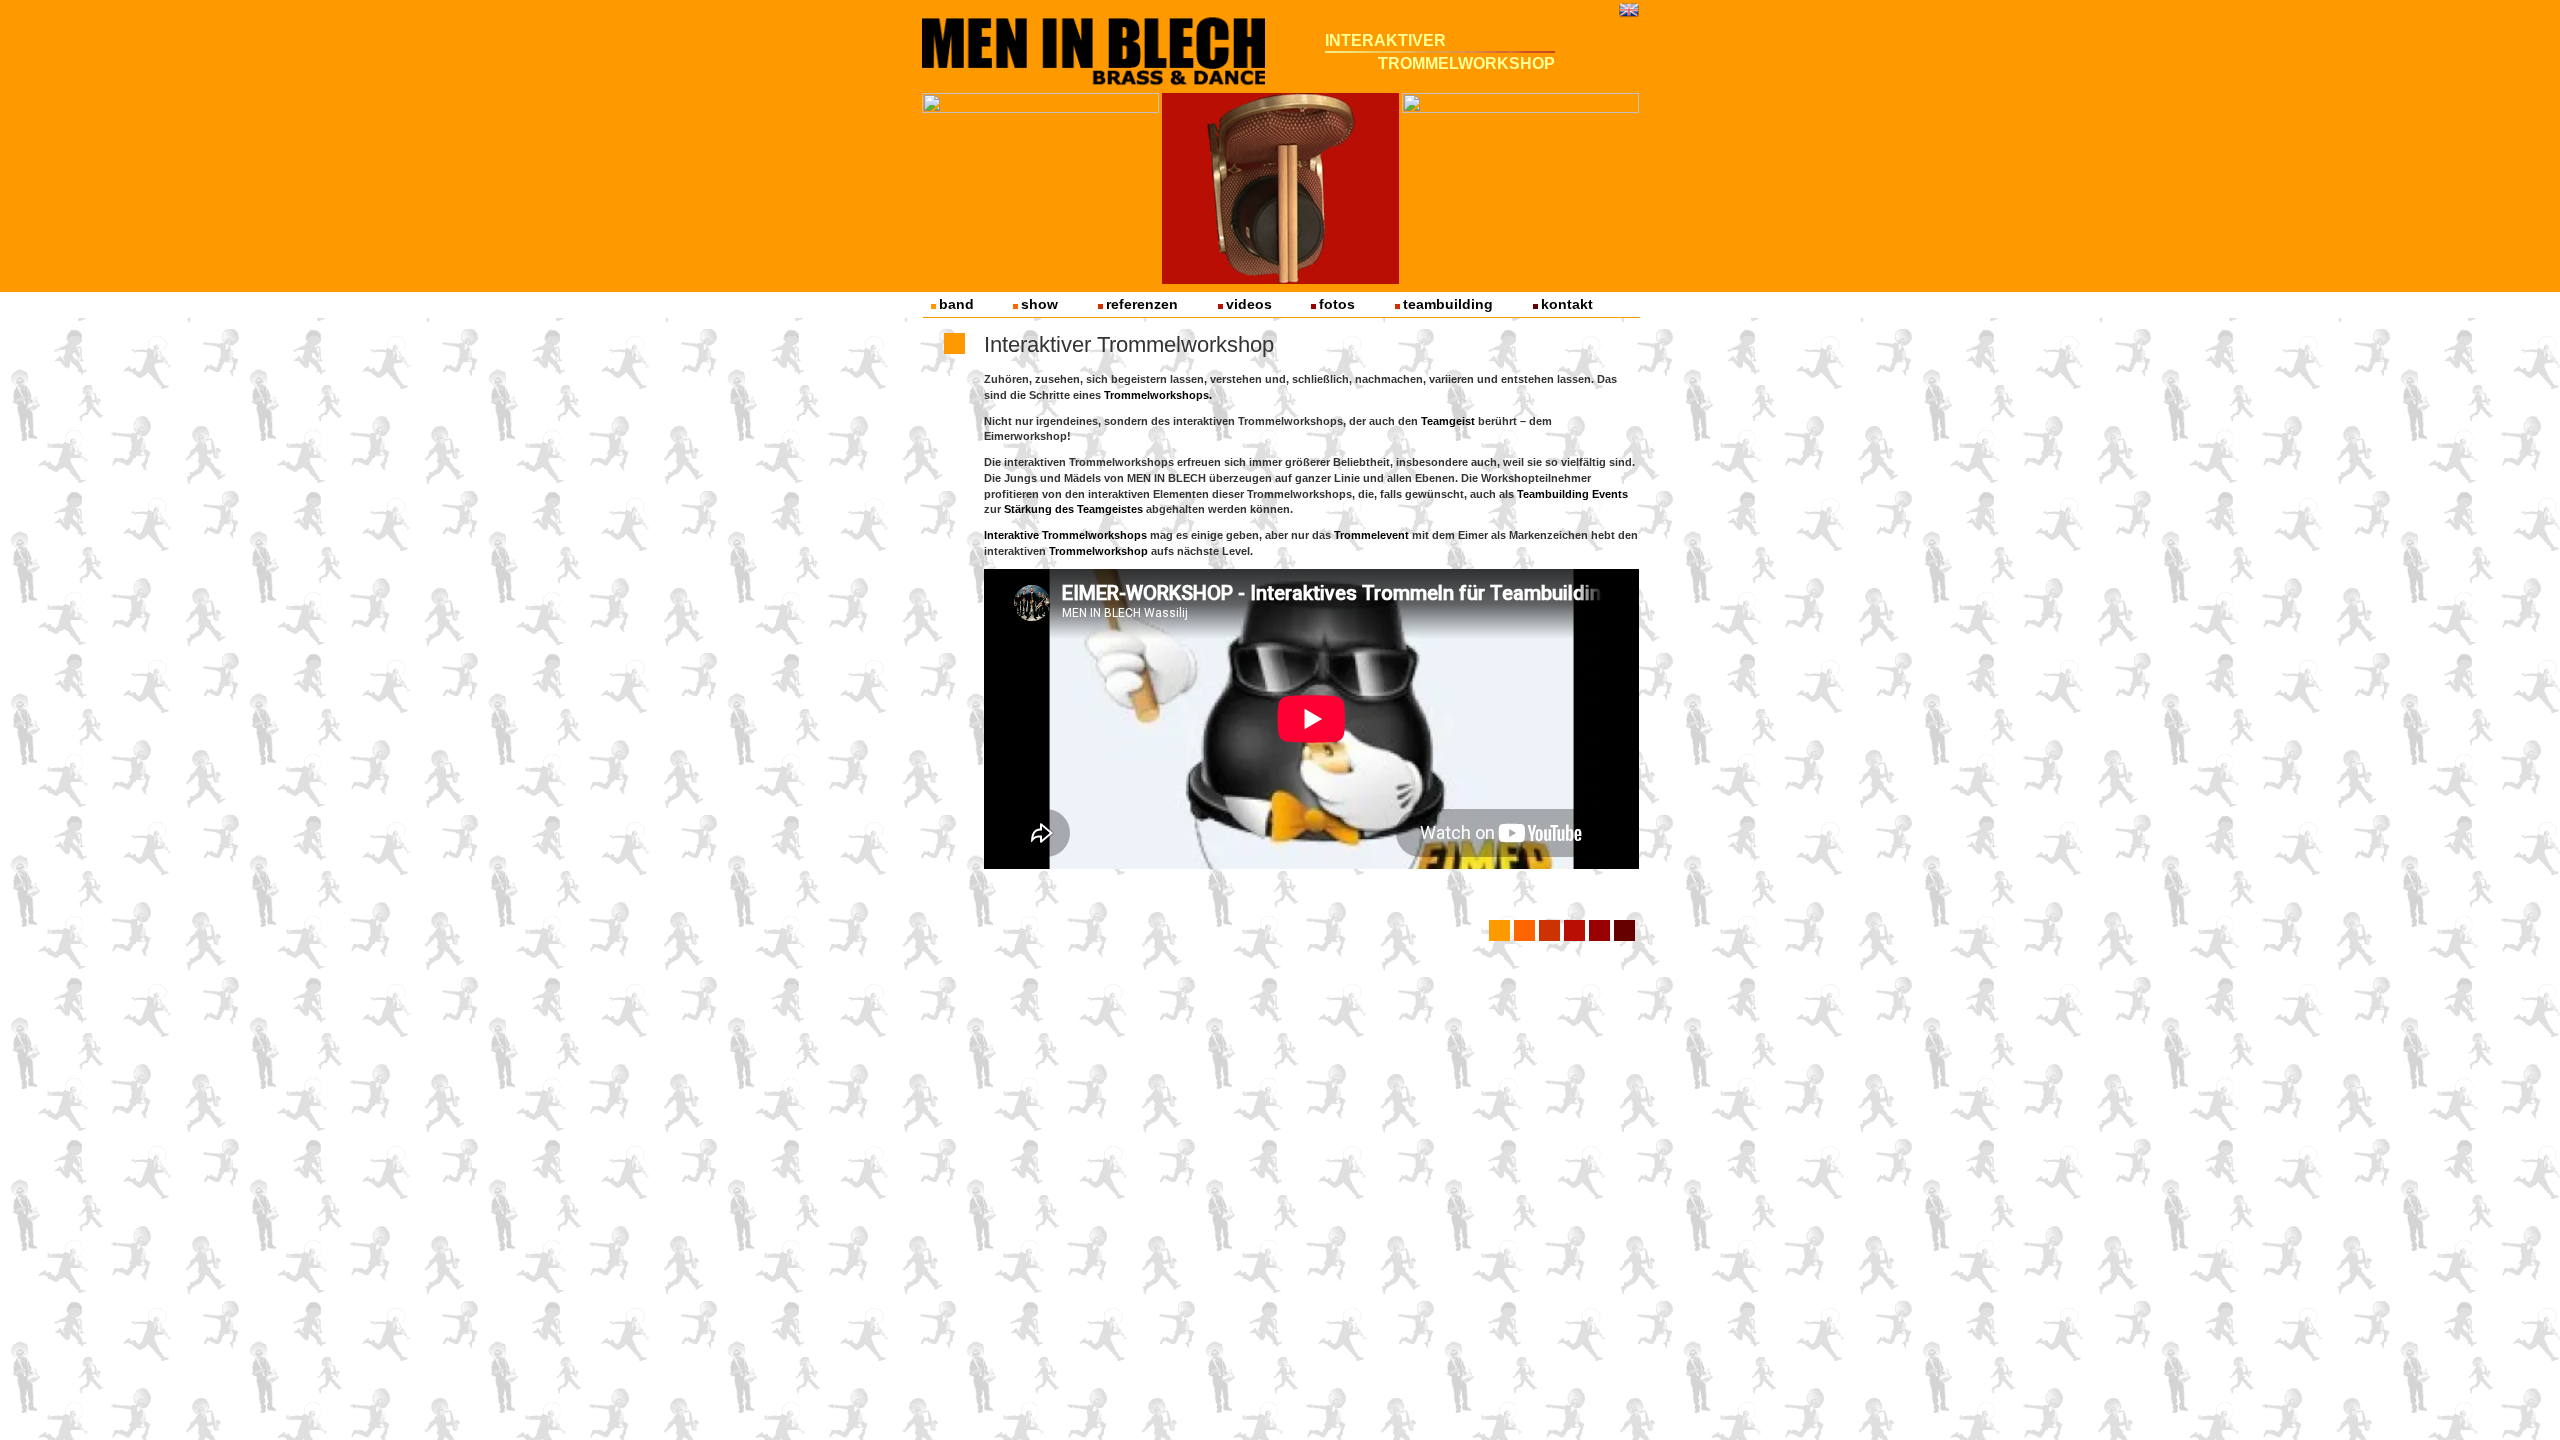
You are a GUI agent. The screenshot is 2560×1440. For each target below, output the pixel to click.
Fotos (1337, 304)
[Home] (1094, 46)
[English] (1629, 9)
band (956, 304)
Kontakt (1567, 304)
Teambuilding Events (1572, 494)
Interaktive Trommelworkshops (1065, 535)
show (1039, 304)
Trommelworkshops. (1158, 395)
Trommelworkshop (1098, 551)
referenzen (1142, 304)
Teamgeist (1448, 421)
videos (1249, 304)
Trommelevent (1371, 535)
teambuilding (1448, 304)
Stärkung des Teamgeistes (1073, 509)
